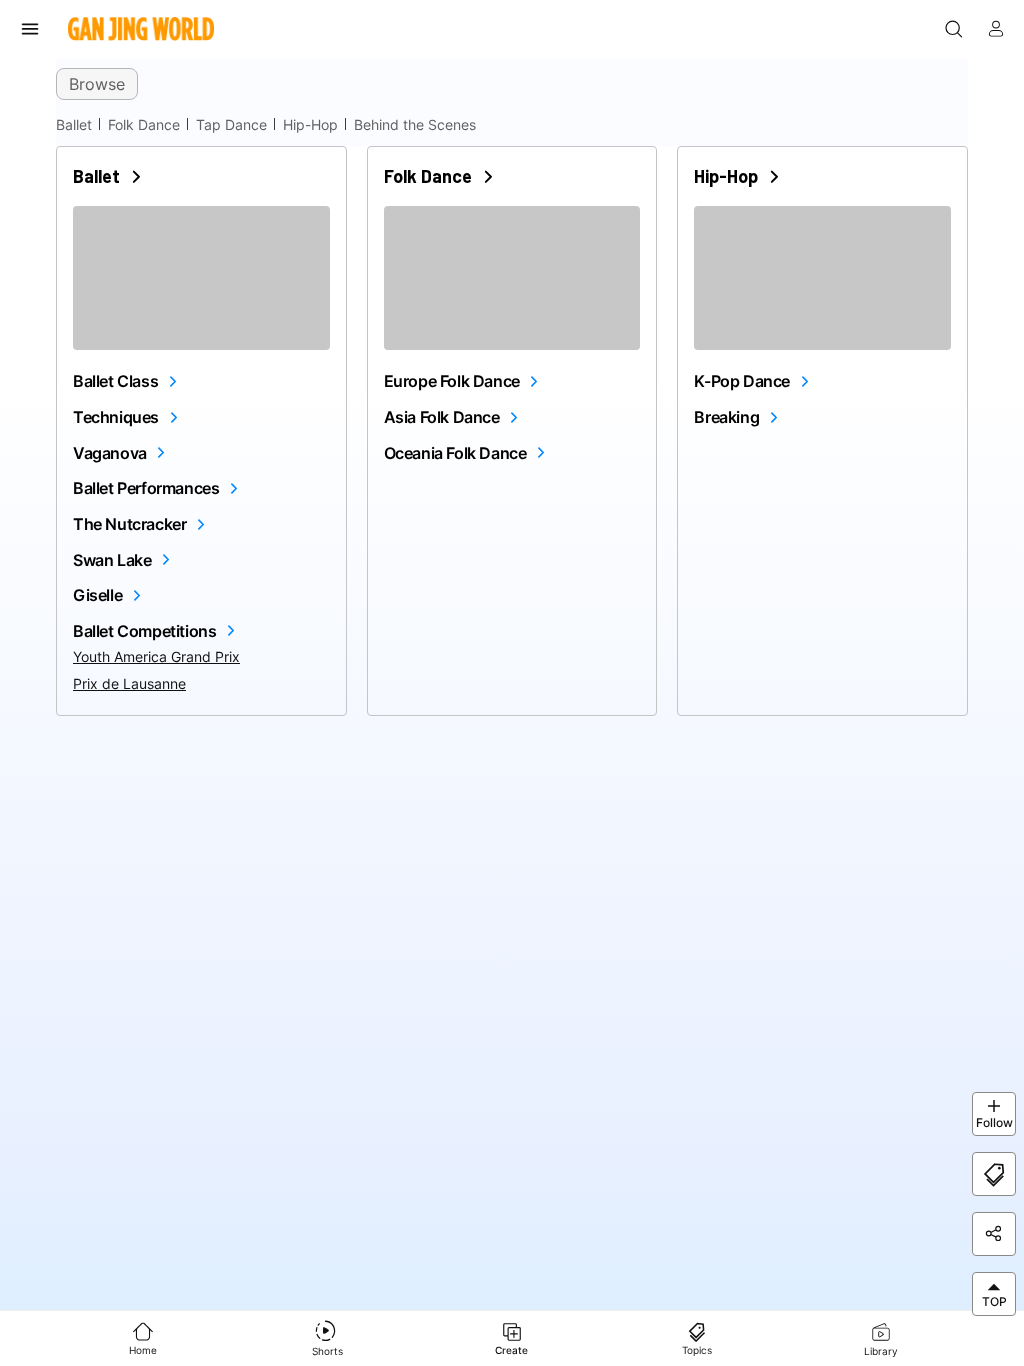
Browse (97, 84)
